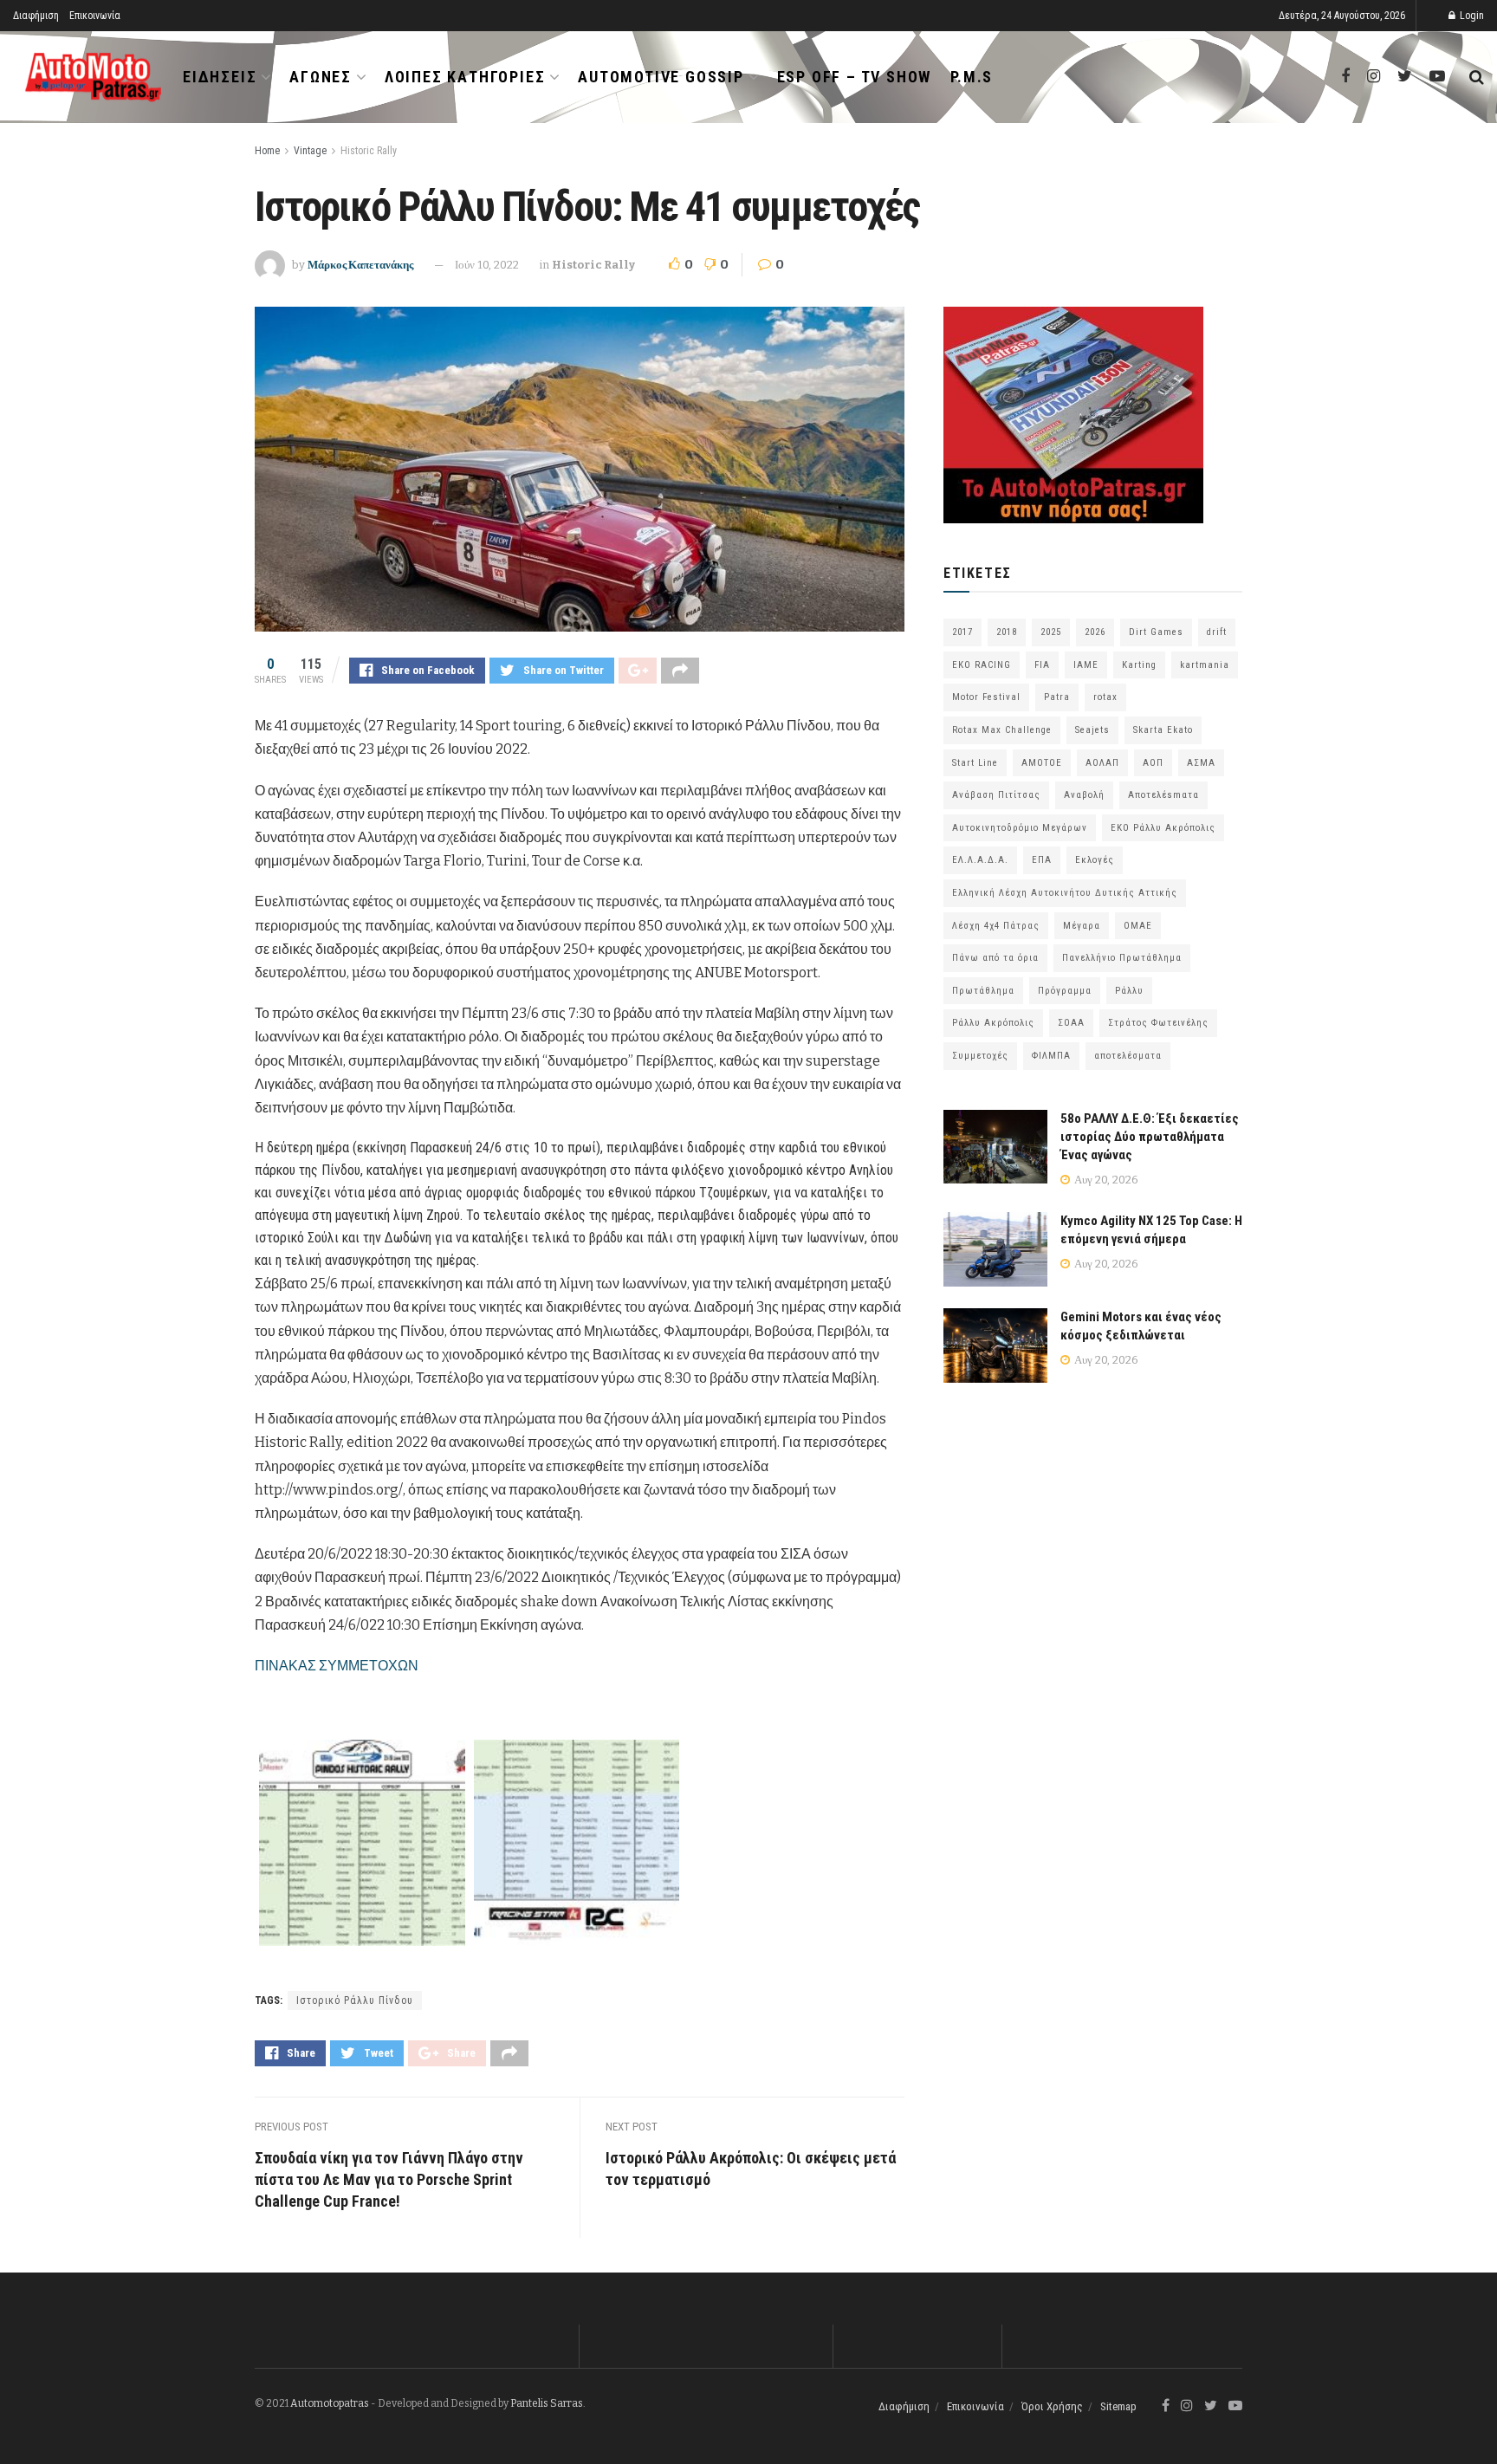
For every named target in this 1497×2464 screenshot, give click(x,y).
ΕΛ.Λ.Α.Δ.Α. (980, 860)
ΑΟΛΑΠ (1102, 763)
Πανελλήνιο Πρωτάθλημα (1122, 958)
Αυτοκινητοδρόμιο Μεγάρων (1020, 828)
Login (1471, 16)
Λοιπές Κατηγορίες (465, 77)
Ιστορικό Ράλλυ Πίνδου (355, 2000)
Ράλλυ (1129, 991)
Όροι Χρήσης (1052, 2406)
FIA (1042, 665)
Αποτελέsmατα (1163, 795)
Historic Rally (369, 151)
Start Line (975, 763)
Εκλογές (1095, 860)
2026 (1095, 632)
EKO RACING (982, 665)
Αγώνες (321, 77)
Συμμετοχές (980, 1056)
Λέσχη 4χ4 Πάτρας (996, 926)
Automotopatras (330, 2403)
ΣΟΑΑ (1071, 1023)
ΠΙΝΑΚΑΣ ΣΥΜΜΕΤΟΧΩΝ (337, 1666)
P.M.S (972, 77)
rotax (1105, 697)
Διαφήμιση (36, 16)
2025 (1051, 632)
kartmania (1205, 665)
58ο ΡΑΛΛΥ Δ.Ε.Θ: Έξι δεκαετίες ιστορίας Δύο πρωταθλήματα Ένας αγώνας (1150, 1137)
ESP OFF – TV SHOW (855, 77)
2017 (962, 632)
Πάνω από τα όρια (995, 958)
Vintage (310, 151)
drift (1217, 632)
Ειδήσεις (220, 77)
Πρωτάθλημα (983, 991)
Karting (1139, 665)
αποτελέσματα (1128, 1056)
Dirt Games (1156, 632)
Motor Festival (986, 697)
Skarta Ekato (1163, 730)
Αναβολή (1084, 795)
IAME (1086, 665)
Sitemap (1118, 2406)
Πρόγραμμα (1065, 991)
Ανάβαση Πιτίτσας (996, 795)
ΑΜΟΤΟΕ (1042, 763)
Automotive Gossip (661, 77)
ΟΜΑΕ (1138, 926)
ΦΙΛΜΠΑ (1051, 1056)
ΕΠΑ (1042, 860)
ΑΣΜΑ (1201, 763)
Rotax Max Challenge (1002, 730)
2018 (1007, 632)
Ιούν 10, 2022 (487, 265)
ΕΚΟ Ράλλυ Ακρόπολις (1163, 828)
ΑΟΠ (1153, 763)
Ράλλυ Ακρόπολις (993, 1023)
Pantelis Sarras (547, 2403)
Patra (1057, 697)
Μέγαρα (1082, 926)
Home (267, 151)
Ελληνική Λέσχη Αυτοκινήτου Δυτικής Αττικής (1065, 893)
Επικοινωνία (95, 16)
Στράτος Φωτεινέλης (1158, 1023)
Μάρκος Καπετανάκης (360, 265)
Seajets (1092, 730)
